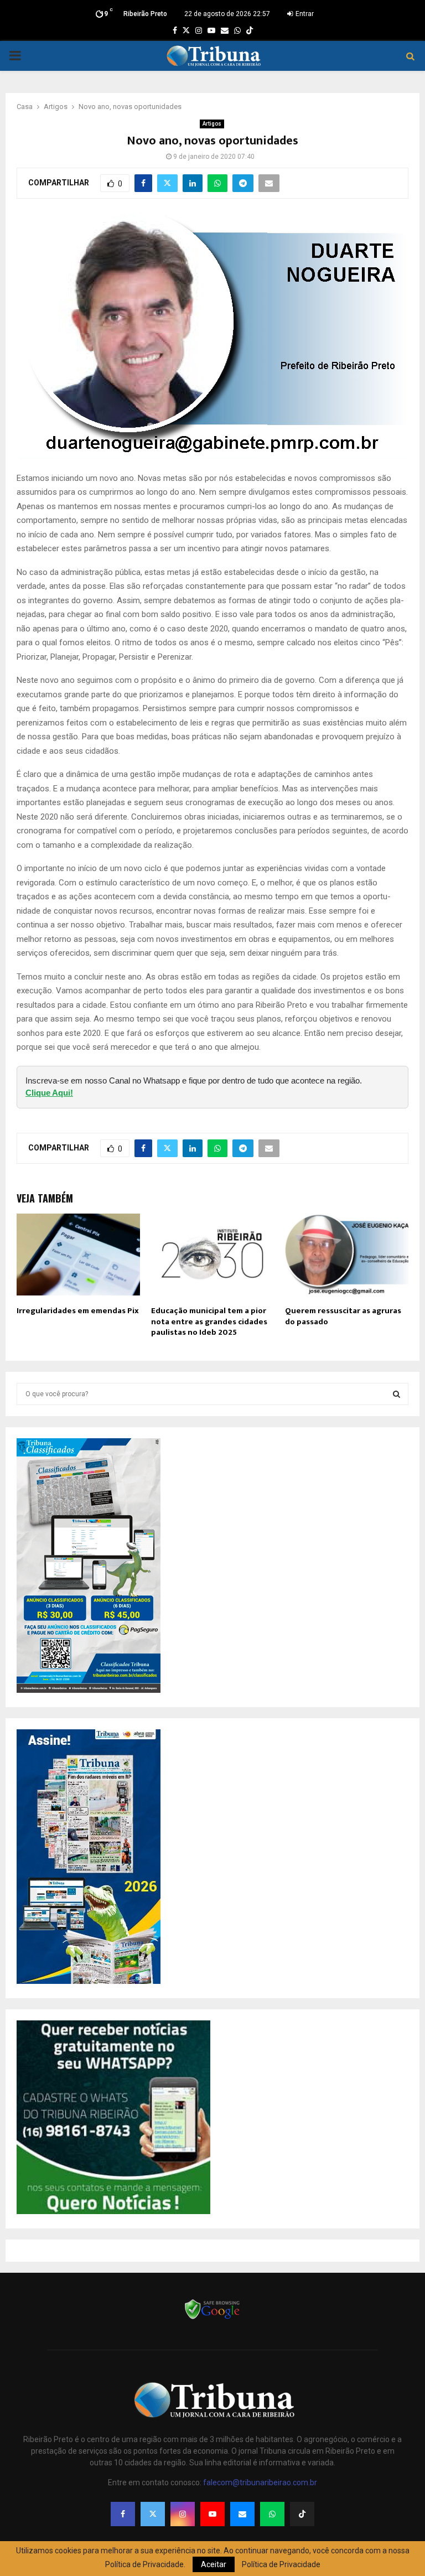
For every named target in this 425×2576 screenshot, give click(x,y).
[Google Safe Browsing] (212, 2318)
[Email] (242, 2514)
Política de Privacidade (281, 2564)
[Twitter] (153, 2514)
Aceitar (214, 2564)
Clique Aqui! (49, 1093)
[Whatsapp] (272, 2514)
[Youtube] (212, 2514)
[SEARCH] (397, 1394)
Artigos (212, 124)
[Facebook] (123, 2514)
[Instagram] (183, 2514)
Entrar (304, 14)
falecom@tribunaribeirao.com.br (260, 2482)
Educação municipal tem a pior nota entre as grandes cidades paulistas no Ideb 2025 (209, 1321)
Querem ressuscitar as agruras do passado (343, 1316)
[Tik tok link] (250, 30)
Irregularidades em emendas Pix (78, 1311)
